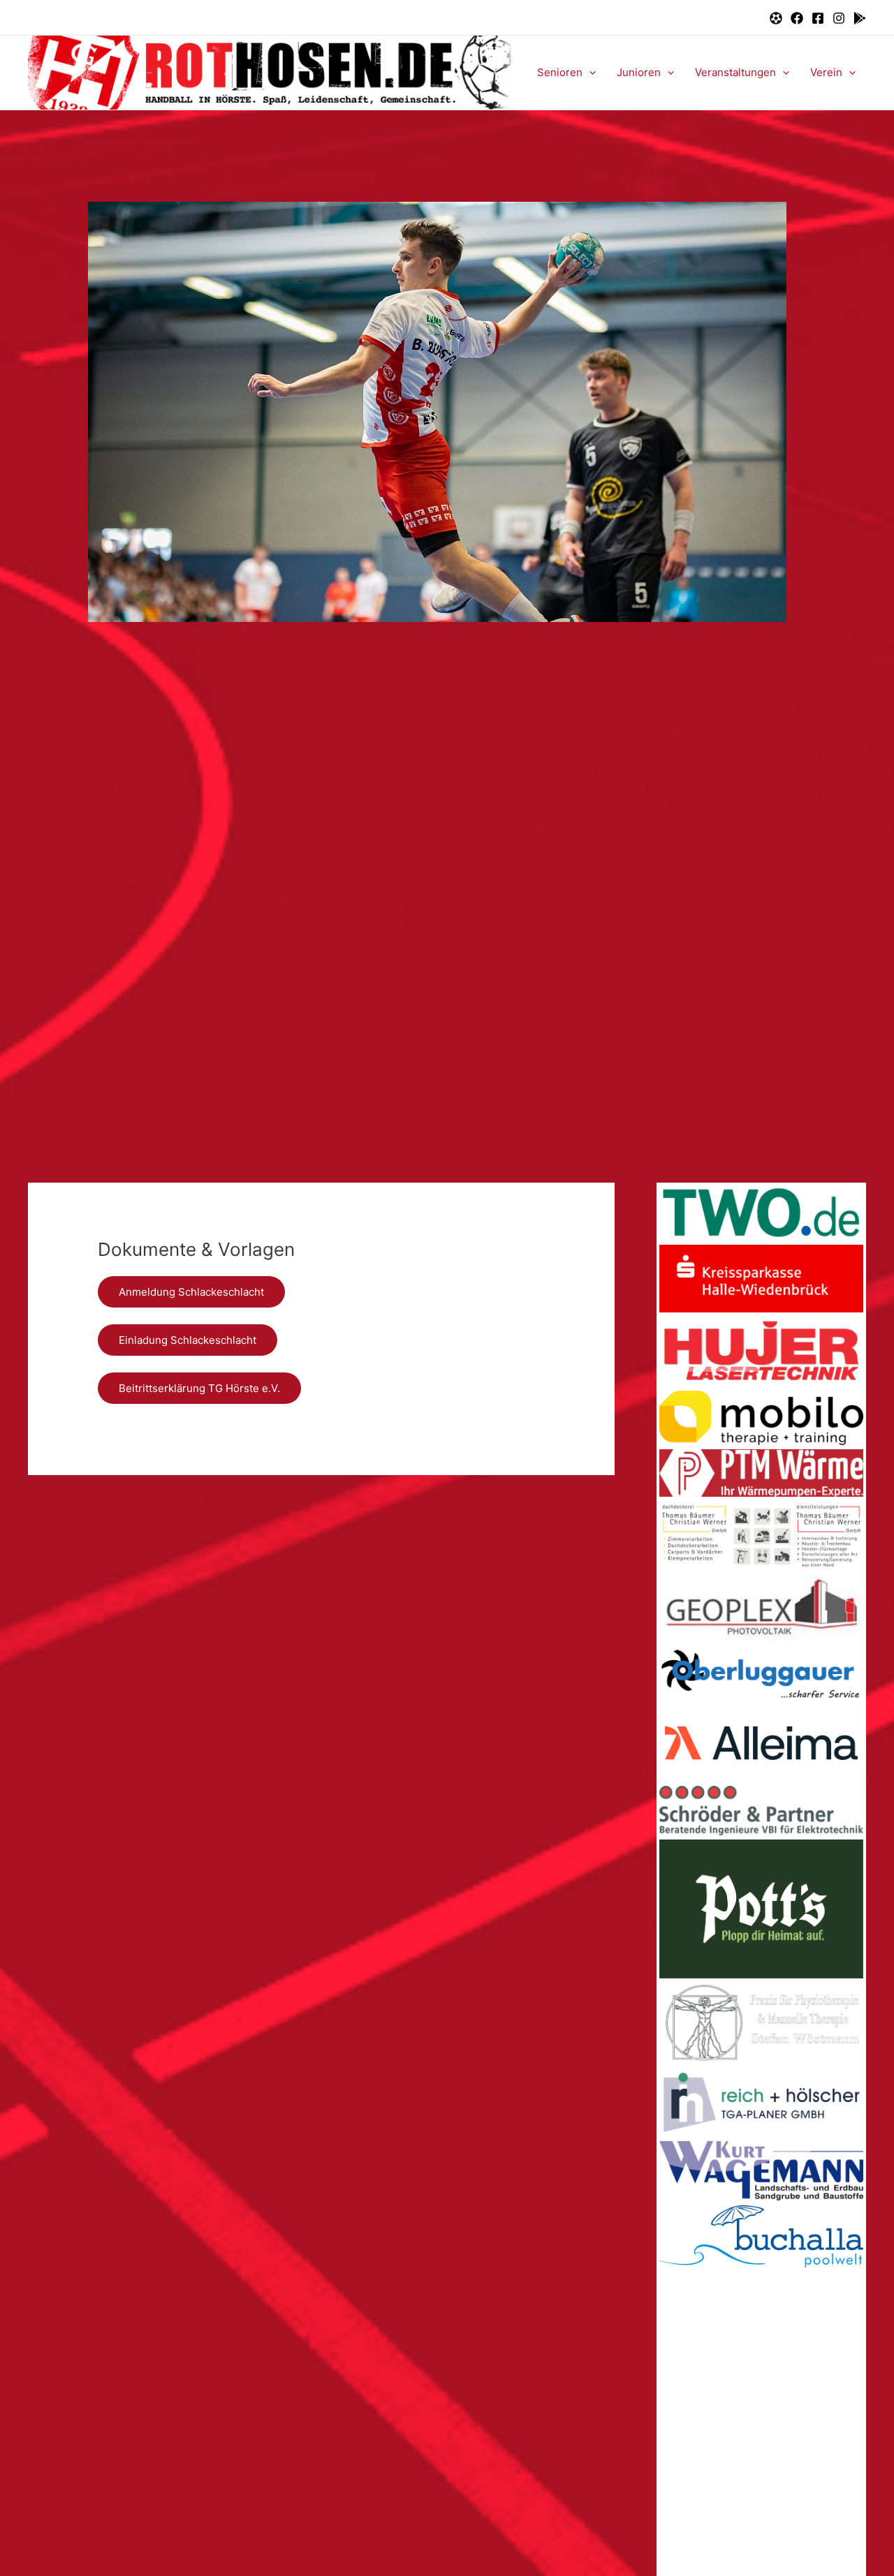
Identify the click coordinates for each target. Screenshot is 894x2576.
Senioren (560, 72)
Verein (826, 72)
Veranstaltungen (735, 72)
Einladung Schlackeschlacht (188, 1340)
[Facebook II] (818, 18)
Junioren (639, 72)
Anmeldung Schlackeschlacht (191, 1292)
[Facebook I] (797, 18)
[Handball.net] (776, 18)
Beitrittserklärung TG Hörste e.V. (199, 1388)
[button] (589, 73)
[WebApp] (860, 18)
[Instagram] (839, 18)
